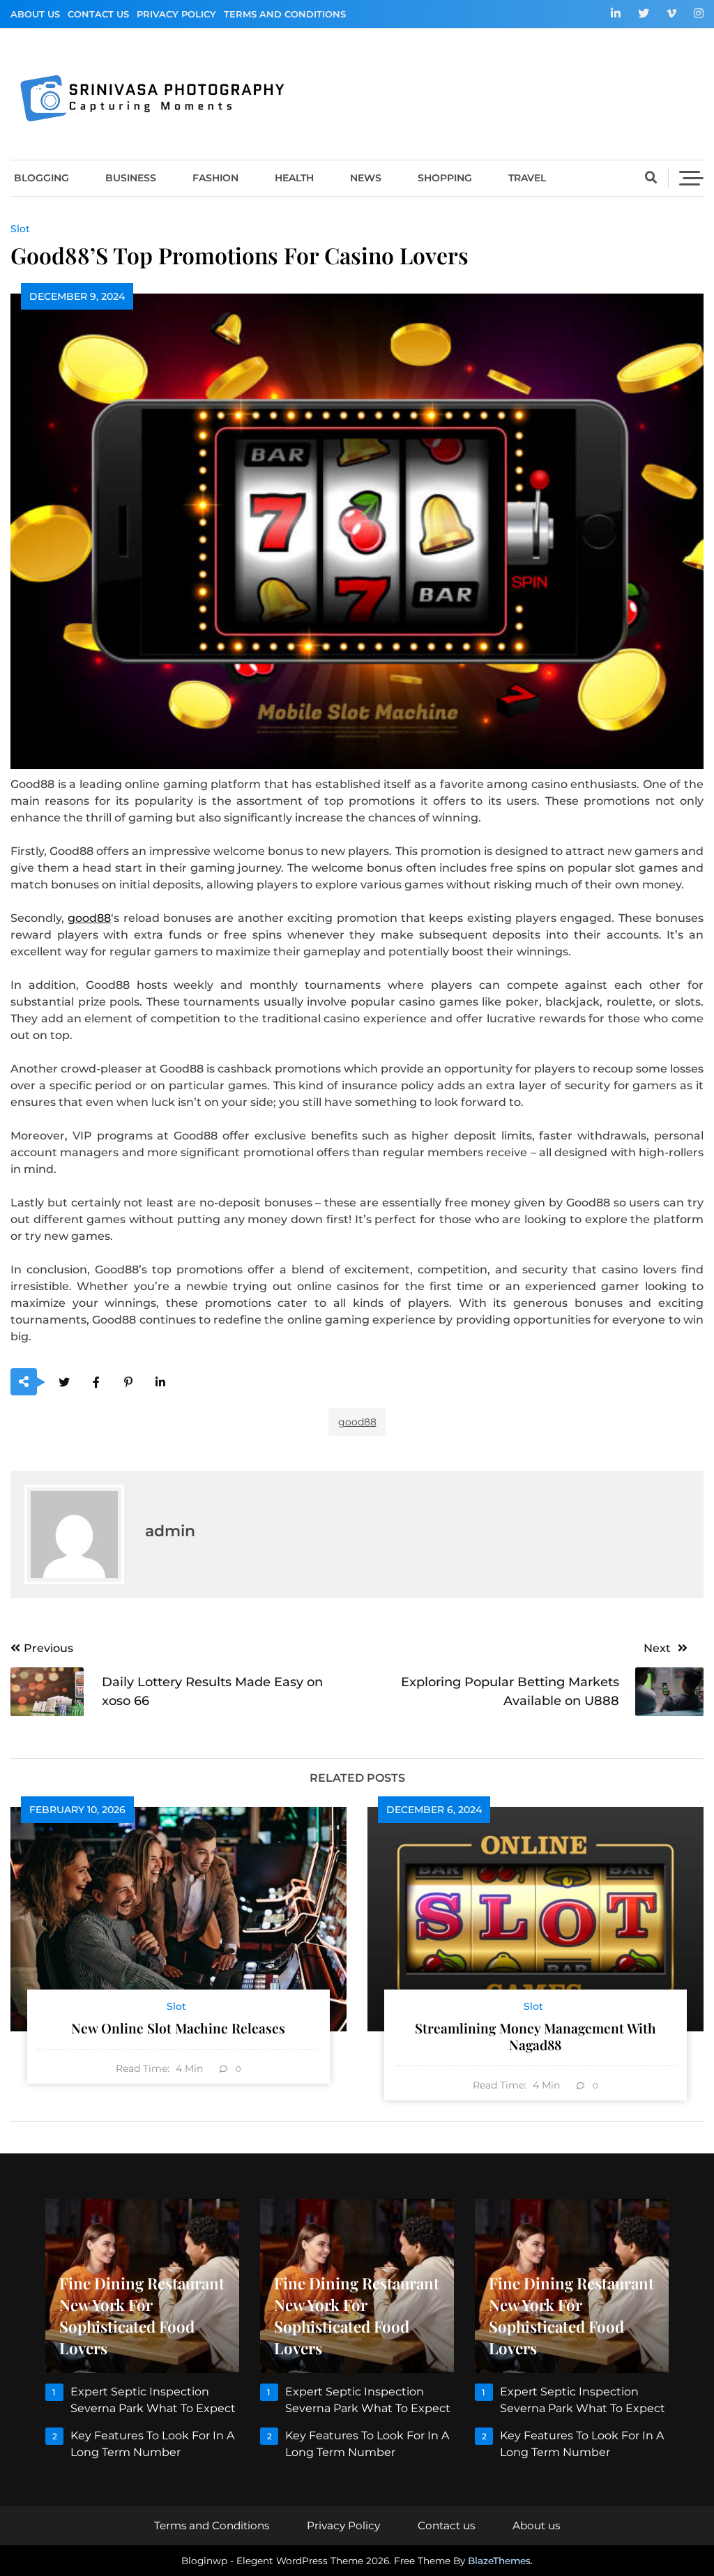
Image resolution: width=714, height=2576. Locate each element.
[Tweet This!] (64, 1382)
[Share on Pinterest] (128, 1382)
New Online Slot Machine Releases (178, 2028)
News (366, 178)
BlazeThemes (499, 2561)
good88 (89, 918)
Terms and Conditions (285, 14)
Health (294, 178)
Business (131, 178)
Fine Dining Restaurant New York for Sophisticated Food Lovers (142, 2316)
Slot (20, 229)
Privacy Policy (176, 14)
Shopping (445, 178)
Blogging (41, 178)
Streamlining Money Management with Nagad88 (535, 2036)
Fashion (215, 178)
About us (35, 14)
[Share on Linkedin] (160, 1382)
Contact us (98, 14)
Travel (527, 178)
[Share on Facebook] (96, 1382)
